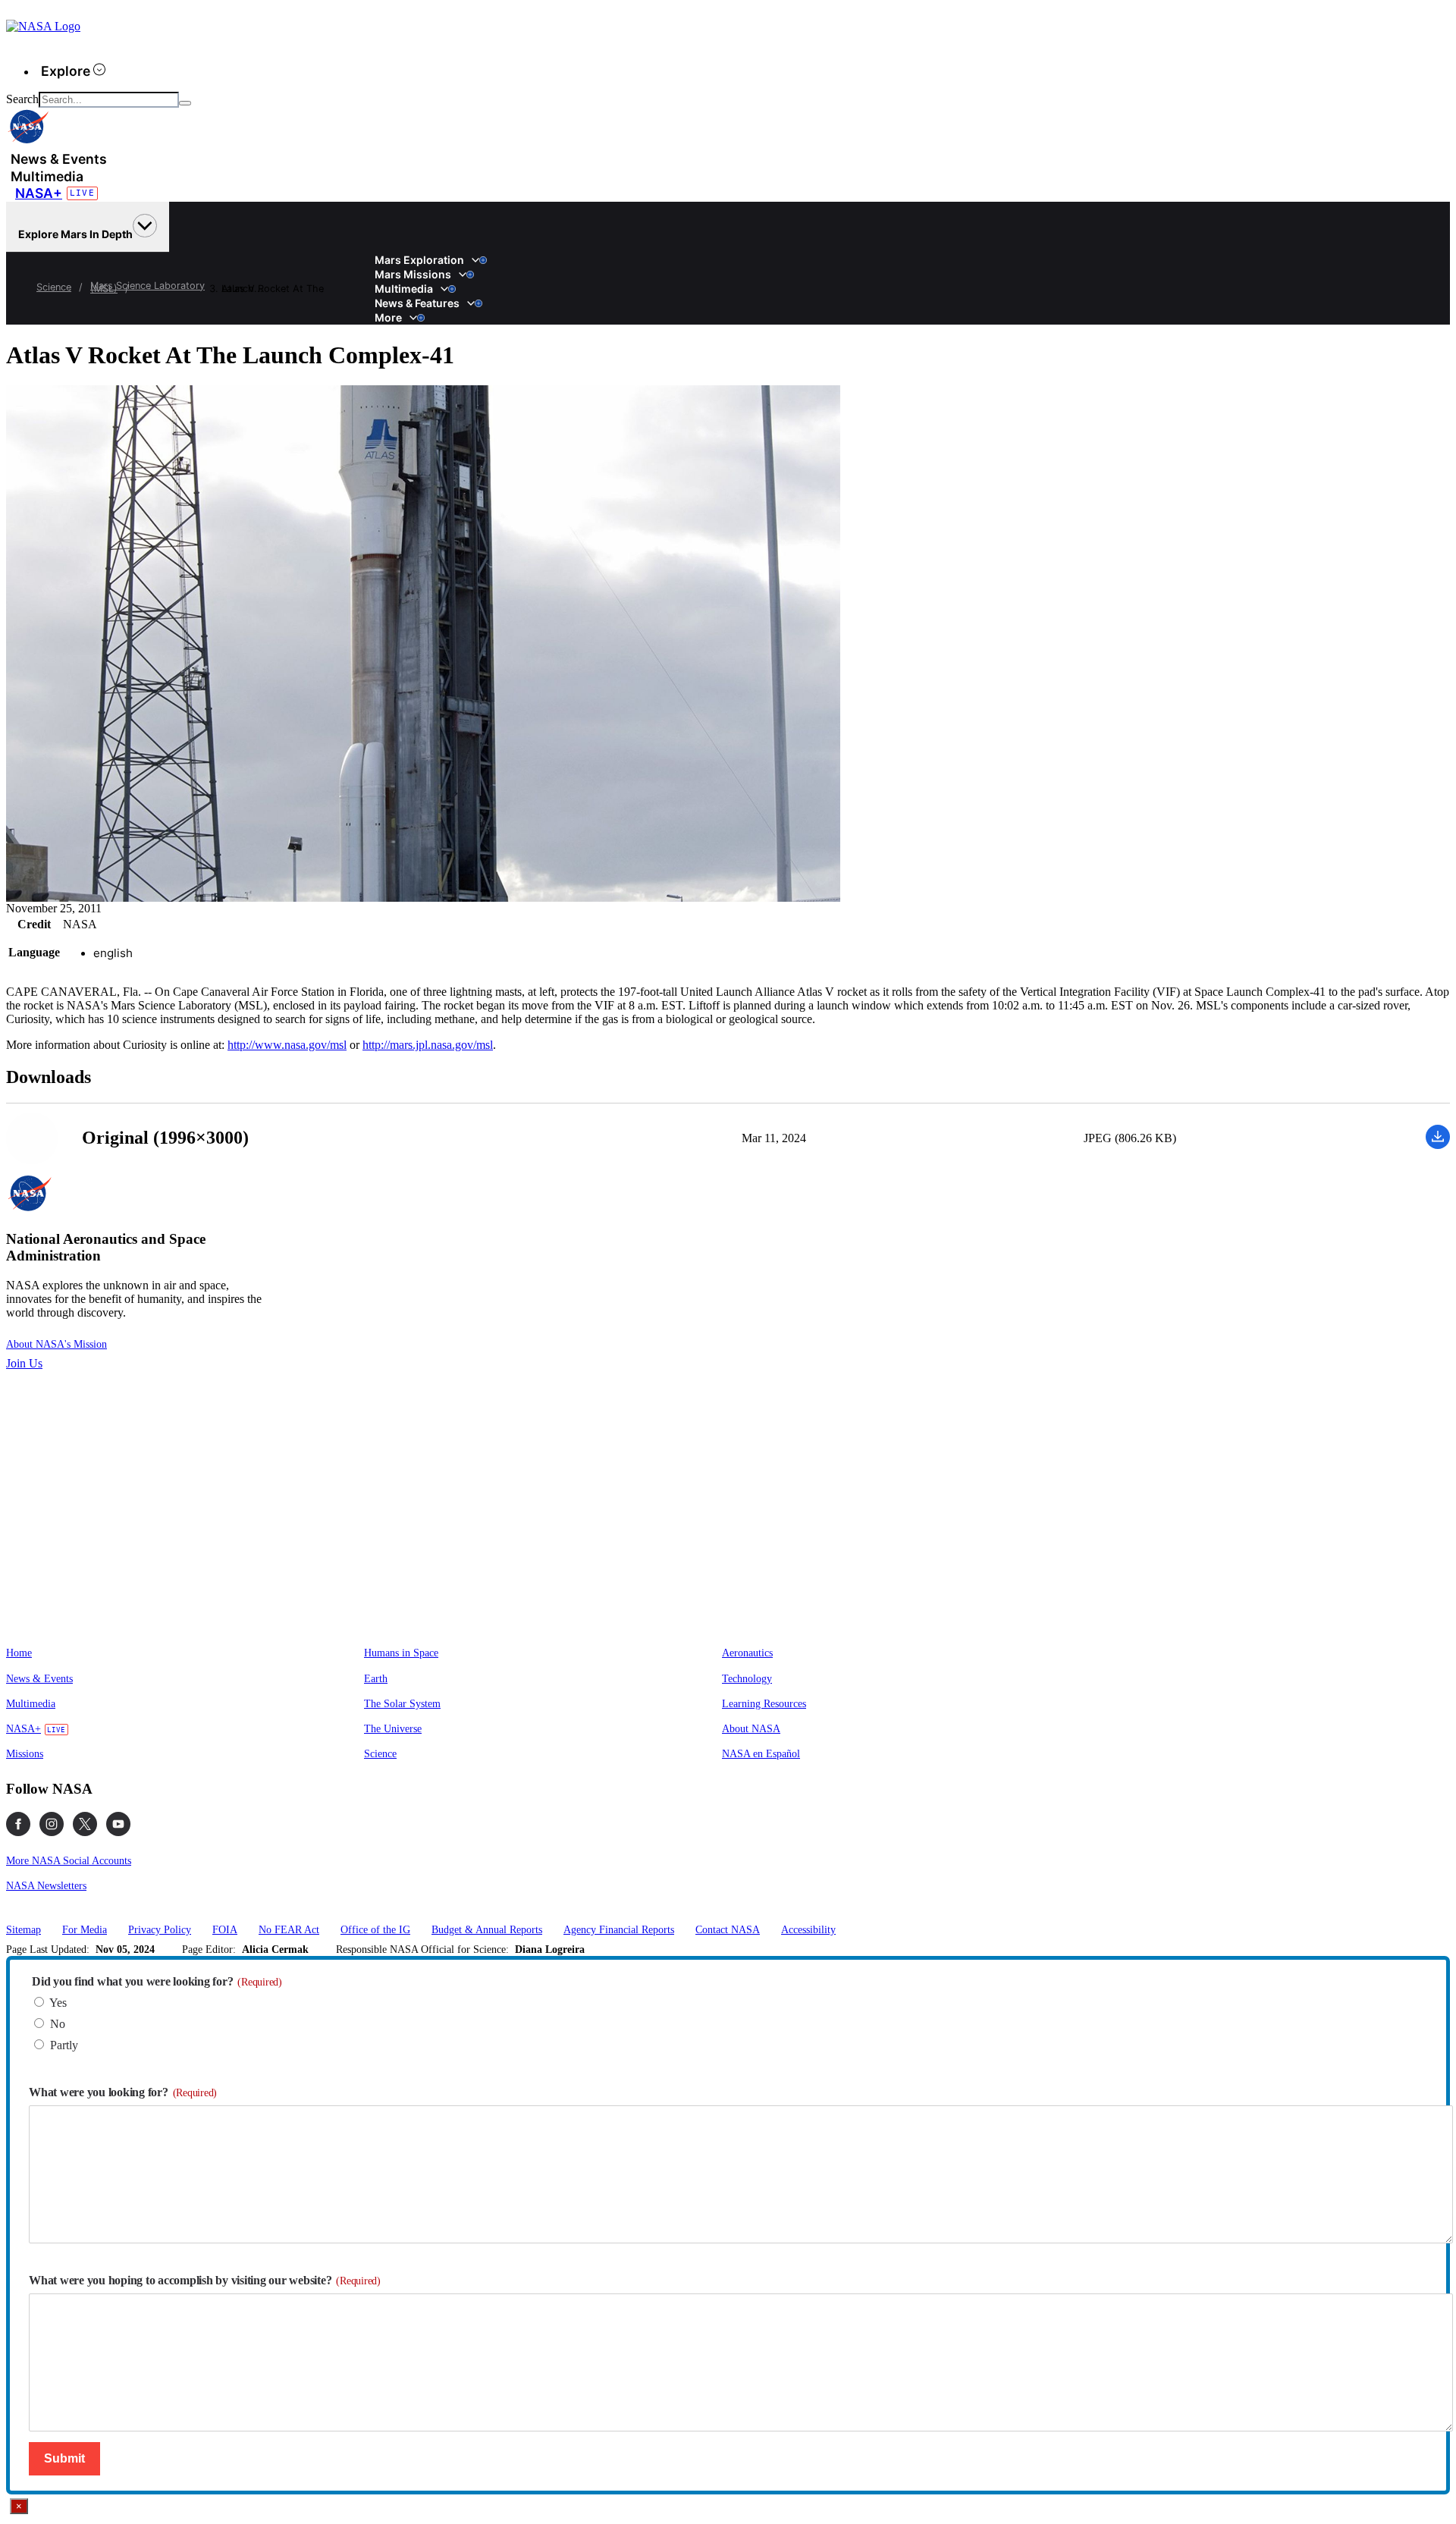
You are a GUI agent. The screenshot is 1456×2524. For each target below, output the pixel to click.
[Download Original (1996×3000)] (1438, 1145)
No (58, 2024)
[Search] (185, 103)
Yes (58, 2003)
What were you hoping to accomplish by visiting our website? (205, 2280)
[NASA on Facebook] (18, 1824)
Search (22, 99)
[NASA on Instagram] (52, 1824)
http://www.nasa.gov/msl (287, 1045)
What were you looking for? (123, 2092)
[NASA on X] (85, 1824)
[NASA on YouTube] (118, 1824)
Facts (379, 253)
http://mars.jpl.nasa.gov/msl (428, 1045)
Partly (64, 2045)
